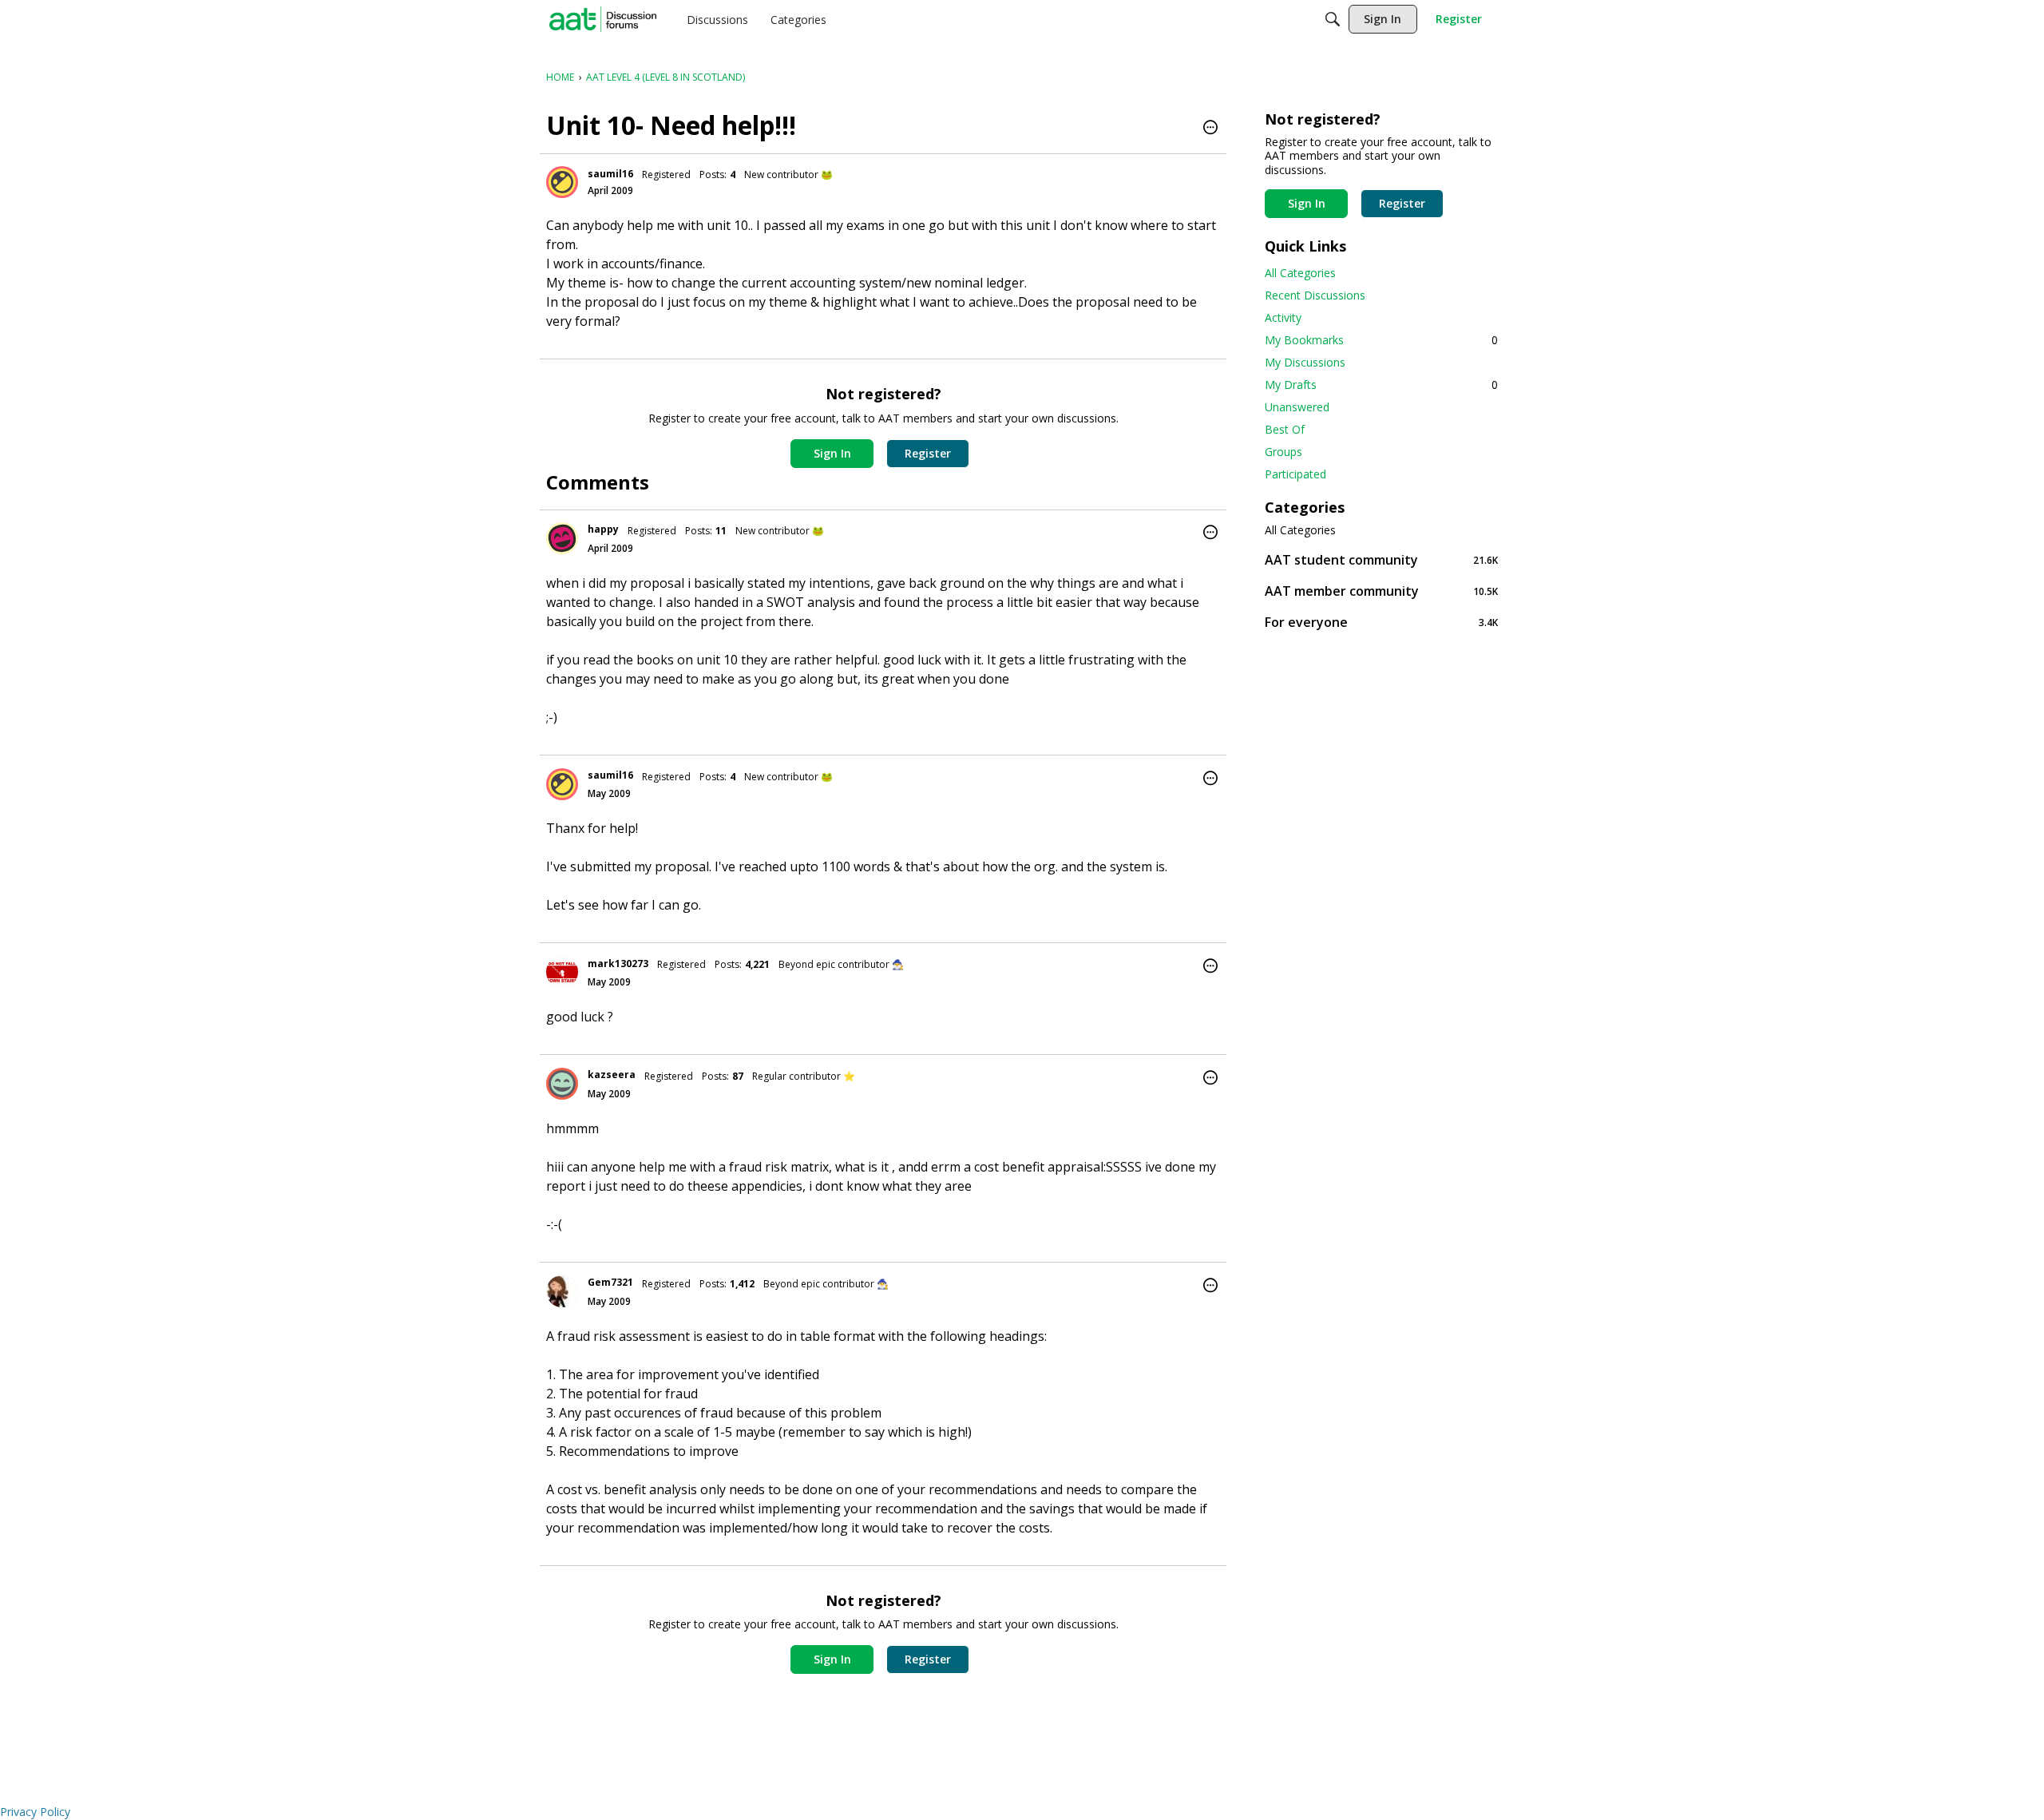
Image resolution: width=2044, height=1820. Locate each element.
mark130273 (618, 964)
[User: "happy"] (562, 538)
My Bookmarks (1381, 340)
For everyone (1381, 622)
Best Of (1285, 429)
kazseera (612, 1075)
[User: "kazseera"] (562, 1084)
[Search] (1333, 19)
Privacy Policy (35, 1812)
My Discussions (1305, 362)
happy (603, 529)
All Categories (1300, 273)
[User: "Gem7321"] (562, 1291)
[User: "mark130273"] (562, 972)
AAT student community (1381, 559)
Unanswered (1297, 407)
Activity (1283, 317)
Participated (1295, 474)
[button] (1210, 129)
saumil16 (610, 174)
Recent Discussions (1315, 295)
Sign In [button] (832, 453)
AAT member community (1381, 591)
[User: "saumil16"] (562, 182)
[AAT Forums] (603, 19)
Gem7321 (610, 1282)
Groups (1283, 452)
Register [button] (928, 453)
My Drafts (1381, 385)
